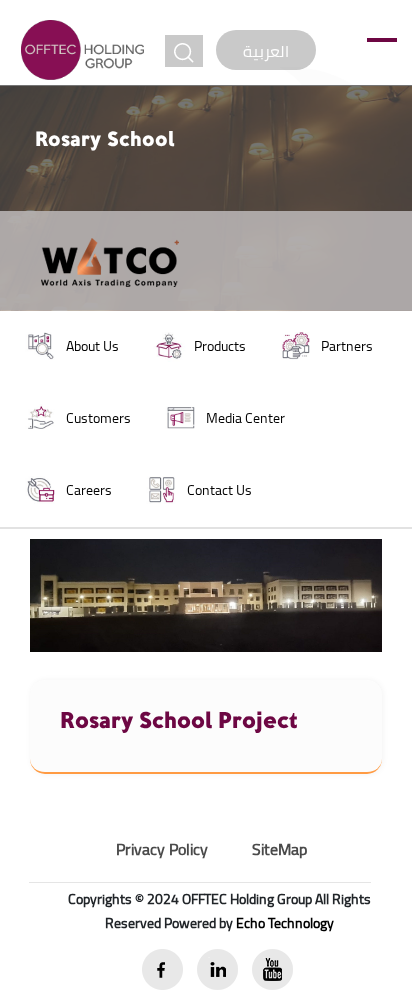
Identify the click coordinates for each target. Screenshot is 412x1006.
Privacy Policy (162, 849)
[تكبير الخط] (184, 51)
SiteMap (279, 849)
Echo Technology (285, 923)
